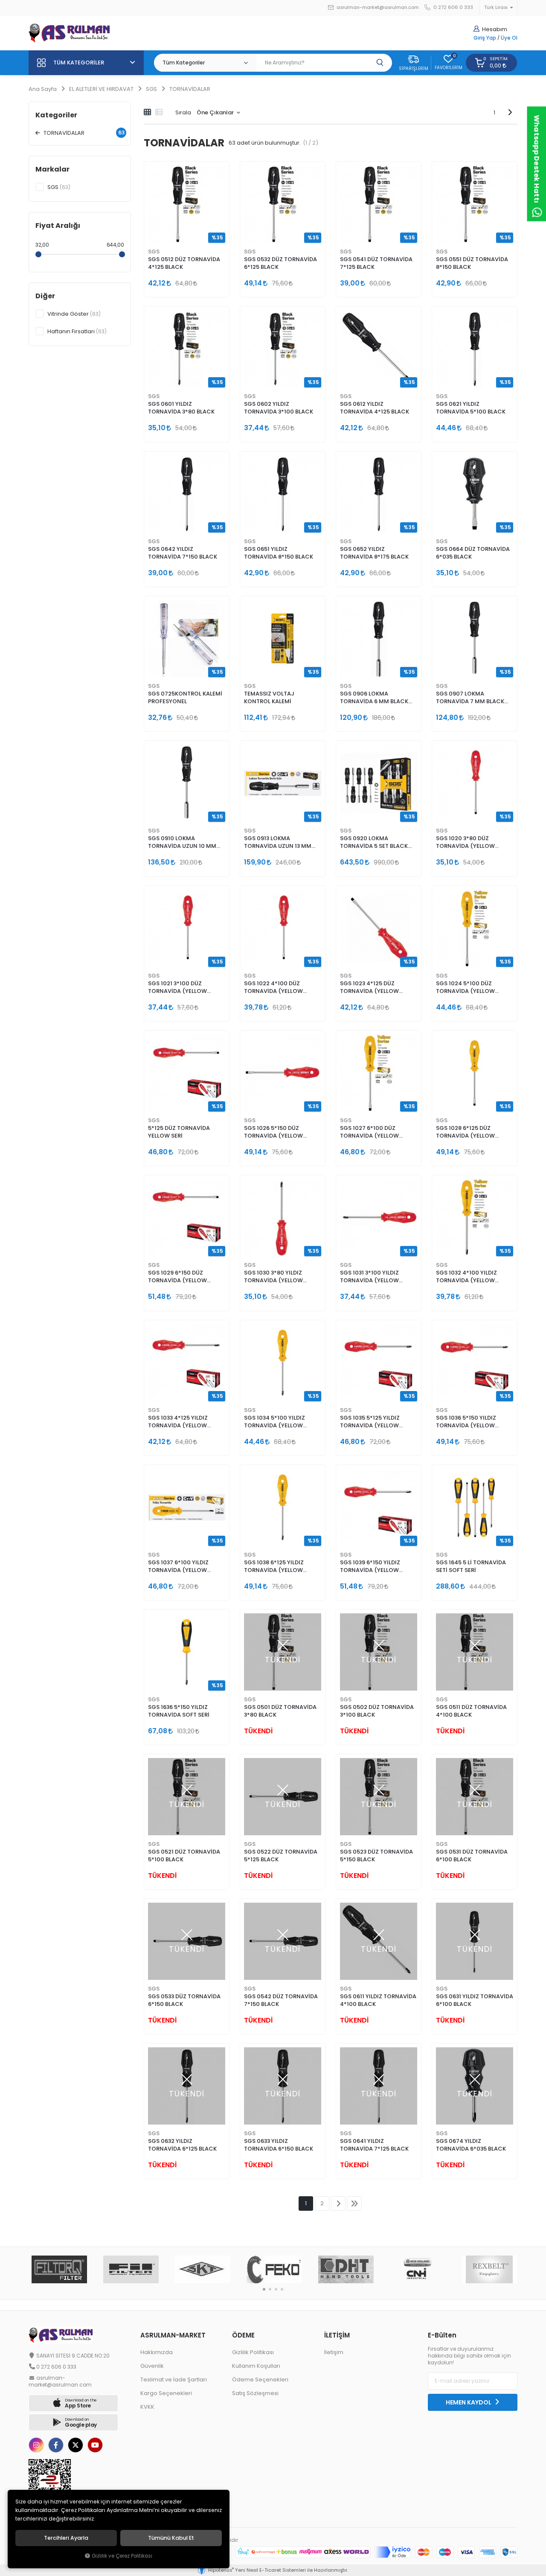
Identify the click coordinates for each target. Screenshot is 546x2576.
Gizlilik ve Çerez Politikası (122, 2556)
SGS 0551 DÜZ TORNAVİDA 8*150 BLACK (472, 263)
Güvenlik (152, 2366)
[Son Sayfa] (354, 2203)
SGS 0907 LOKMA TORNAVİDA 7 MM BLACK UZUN (470, 698)
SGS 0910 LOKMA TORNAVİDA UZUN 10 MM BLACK (182, 843)
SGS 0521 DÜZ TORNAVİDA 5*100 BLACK (184, 1856)
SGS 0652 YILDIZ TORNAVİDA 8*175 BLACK (374, 553)
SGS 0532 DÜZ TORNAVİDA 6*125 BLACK (280, 263)
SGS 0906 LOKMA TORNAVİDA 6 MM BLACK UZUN (374, 698)
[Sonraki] (510, 112)
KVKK (147, 2407)
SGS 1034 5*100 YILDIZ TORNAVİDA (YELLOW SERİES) (274, 1422)
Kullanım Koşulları (256, 2366)
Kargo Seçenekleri (166, 2393)
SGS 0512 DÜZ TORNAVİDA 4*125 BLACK (184, 263)
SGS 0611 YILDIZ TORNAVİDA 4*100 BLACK (378, 2000)
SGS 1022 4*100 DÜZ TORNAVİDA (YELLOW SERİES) (273, 988)
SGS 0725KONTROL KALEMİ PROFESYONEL (185, 697)
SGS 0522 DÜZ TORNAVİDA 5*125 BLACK (281, 1856)
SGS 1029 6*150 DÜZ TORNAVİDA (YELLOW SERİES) (177, 1277)
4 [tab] (282, 2289)
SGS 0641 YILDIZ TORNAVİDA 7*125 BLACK (374, 2145)
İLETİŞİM (337, 2335)
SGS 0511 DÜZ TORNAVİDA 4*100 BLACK (471, 1711)
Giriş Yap (485, 38)
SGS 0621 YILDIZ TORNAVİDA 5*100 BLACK (471, 408)
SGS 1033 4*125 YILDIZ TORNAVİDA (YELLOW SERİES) (178, 1422)
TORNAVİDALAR (83, 133)
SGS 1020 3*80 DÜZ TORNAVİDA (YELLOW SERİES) (465, 843)
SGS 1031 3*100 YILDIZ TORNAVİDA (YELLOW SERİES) (369, 1277)
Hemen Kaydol (469, 2402)
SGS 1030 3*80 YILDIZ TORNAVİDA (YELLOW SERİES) (273, 1277)
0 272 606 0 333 (453, 7)
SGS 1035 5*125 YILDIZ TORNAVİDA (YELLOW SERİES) (370, 1422)
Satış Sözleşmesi (255, 2393)
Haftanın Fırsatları (77, 331)
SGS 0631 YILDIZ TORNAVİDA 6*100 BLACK (475, 2000)
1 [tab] (264, 2289)
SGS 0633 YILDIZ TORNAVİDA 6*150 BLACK (279, 2145)
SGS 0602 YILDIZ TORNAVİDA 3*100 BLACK (279, 408)
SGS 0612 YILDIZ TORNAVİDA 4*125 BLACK (375, 408)
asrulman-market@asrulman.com (378, 7)
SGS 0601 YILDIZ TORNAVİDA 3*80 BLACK (181, 408)
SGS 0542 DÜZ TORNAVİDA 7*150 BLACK (281, 2000)
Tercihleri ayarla (66, 2538)
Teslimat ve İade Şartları (174, 2380)
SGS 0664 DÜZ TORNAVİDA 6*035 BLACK (473, 553)
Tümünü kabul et (171, 2538)
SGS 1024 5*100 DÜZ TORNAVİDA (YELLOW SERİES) (465, 988)
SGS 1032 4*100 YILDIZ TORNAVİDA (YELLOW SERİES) (466, 1277)
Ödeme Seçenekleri (260, 2380)
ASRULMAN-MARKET (173, 2335)
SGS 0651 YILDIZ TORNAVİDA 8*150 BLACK (279, 553)
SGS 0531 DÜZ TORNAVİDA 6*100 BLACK (472, 1856)
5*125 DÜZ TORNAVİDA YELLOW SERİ (179, 1132)
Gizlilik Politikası (253, 2352)
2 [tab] (270, 2289)
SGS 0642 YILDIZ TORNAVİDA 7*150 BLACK (183, 553)
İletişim (334, 2352)
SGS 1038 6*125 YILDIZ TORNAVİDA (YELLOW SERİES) (274, 1567)
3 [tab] (276, 2289)
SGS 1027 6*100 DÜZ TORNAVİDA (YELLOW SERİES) (369, 1132)
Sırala (183, 112)
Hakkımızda (157, 2352)
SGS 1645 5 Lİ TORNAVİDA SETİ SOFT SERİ (471, 1566)
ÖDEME (243, 2335)
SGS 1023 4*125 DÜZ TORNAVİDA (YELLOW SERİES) (369, 988)
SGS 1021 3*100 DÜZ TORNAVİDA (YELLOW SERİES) (177, 988)
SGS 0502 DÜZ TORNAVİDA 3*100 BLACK (377, 1711)
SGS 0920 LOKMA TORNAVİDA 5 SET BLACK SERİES (374, 843)
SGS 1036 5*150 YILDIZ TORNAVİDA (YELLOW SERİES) (466, 1422)
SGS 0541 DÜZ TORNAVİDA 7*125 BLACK (376, 263)
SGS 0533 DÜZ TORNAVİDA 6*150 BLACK (184, 2000)
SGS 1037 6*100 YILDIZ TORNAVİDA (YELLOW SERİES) (178, 1567)
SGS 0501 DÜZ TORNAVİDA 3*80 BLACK (280, 1711)
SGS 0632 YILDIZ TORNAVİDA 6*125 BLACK (182, 2145)
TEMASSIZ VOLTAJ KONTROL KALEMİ (269, 697)
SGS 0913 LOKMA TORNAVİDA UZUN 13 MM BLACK (278, 843)
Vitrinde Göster (74, 314)
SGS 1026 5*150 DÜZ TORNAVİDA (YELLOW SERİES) (273, 1132)
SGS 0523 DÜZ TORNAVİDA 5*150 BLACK (376, 1856)
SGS (154, 252)
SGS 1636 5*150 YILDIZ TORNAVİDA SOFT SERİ (179, 1711)
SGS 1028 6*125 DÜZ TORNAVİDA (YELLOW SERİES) (465, 1132)
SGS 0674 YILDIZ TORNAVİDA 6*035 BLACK (471, 2145)
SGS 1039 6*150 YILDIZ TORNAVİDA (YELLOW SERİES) (370, 1567)
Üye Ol (509, 38)
